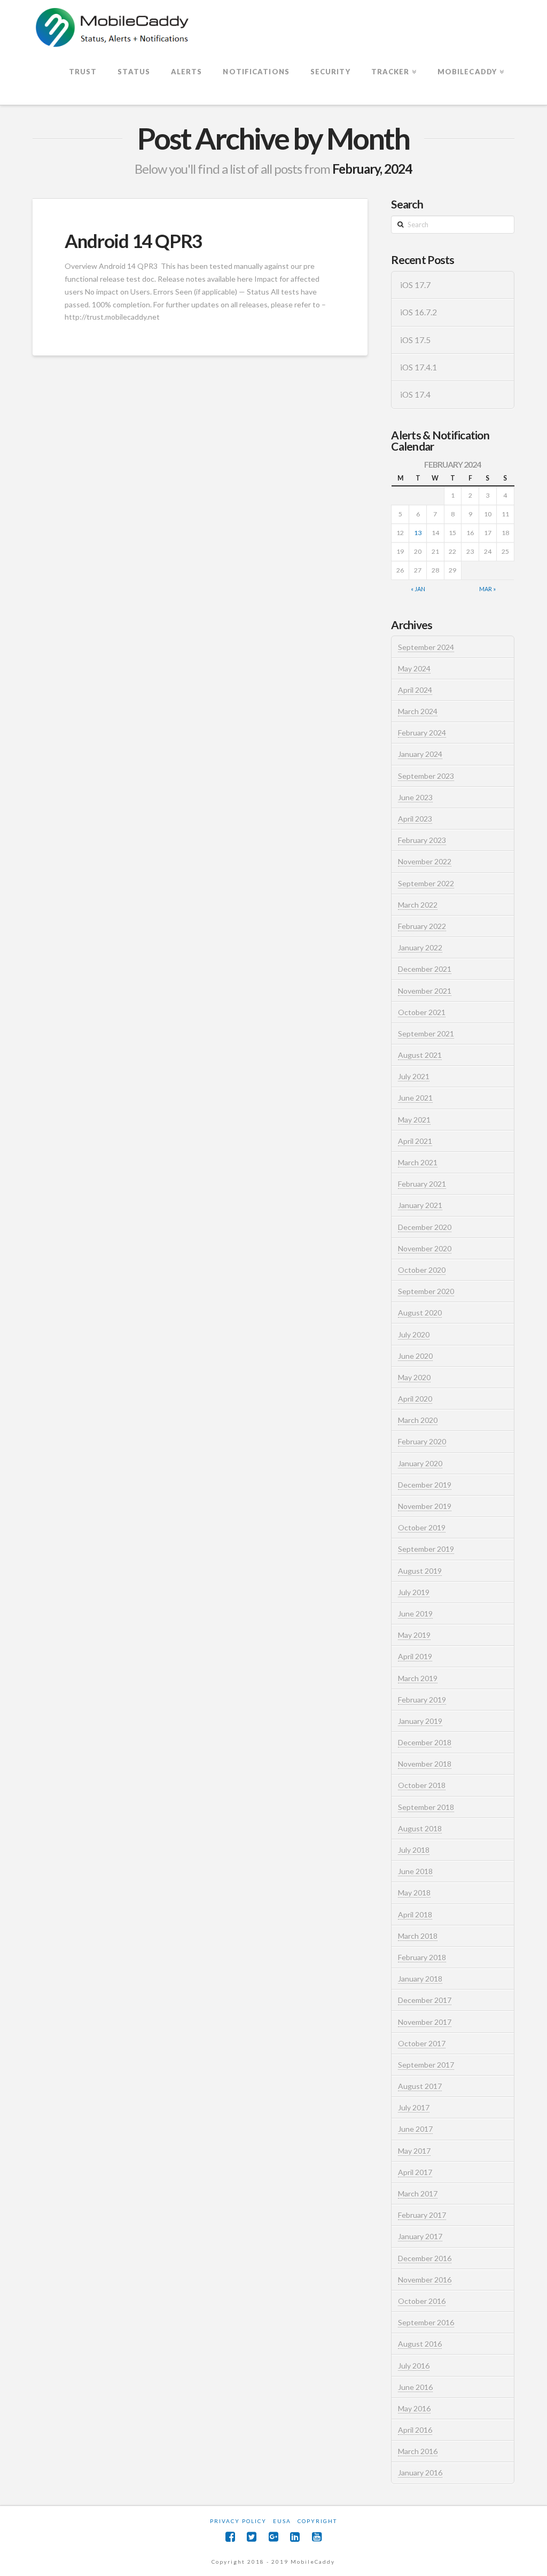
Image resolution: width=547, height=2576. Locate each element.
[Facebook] (230, 2537)
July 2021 (414, 1076)
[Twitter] (252, 2537)
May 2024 (414, 668)
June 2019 (415, 1614)
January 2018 (420, 1979)
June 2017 (415, 2129)
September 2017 (426, 2065)
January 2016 (420, 2473)
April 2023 (415, 819)
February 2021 (422, 1184)
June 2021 (415, 1098)
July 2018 (414, 1850)
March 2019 (418, 1678)
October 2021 (422, 1012)
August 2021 (420, 1055)
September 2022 (426, 883)
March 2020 (418, 1420)
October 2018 (422, 1785)
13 (418, 533)
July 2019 (414, 1592)
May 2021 (414, 1120)
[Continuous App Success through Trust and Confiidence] (113, 28)
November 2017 (425, 2022)
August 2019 (420, 1571)
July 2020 (414, 1335)
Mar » (487, 589)
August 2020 (420, 1313)
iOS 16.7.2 (419, 312)
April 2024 (415, 690)
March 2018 (418, 1936)
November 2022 (425, 861)
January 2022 (420, 947)
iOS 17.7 (415, 285)
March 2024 (418, 711)
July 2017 (414, 2107)
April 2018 (415, 1914)
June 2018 (415, 1871)
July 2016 (414, 2366)
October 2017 (422, 2043)
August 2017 (420, 2086)
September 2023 (426, 776)
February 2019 (422, 1700)
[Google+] (273, 2537)
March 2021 (418, 1162)
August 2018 (420, 1828)
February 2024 (422, 733)
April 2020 (415, 1399)
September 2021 (426, 1034)
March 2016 (418, 2451)
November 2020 (425, 1248)
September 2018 (426, 1807)
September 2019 (426, 1549)
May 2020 (414, 1377)
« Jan (418, 589)
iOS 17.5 (415, 340)
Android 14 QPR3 (133, 241)
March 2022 (418, 905)
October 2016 (422, 2301)
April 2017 (415, 2172)
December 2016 (425, 2258)
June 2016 (415, 2387)
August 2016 (420, 2344)
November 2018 (425, 1764)
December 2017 (425, 2000)
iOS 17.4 (415, 394)
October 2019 (422, 1527)
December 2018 (425, 1742)
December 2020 (425, 1227)
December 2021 (425, 969)
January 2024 (420, 754)
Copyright (317, 2521)
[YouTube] (317, 2537)
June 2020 (415, 1356)
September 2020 (426, 1291)
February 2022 (422, 926)
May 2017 (414, 2151)
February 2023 (422, 840)
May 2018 (414, 1893)
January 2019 (420, 1721)
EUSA (282, 2521)
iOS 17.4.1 (419, 367)
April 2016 (415, 2430)
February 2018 (422, 1957)
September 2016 (426, 2322)
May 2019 (414, 1635)
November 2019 (425, 1506)
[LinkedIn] (295, 2537)
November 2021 (425, 991)
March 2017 (418, 2194)
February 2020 (422, 1441)
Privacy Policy (238, 2521)
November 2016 (425, 2280)
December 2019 (425, 1485)
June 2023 (415, 797)
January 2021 (420, 1205)
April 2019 (415, 1656)
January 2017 (420, 2236)
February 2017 (422, 2215)
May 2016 (414, 2408)
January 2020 (420, 1463)
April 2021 (415, 1141)
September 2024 (426, 647)
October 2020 (422, 1270)
